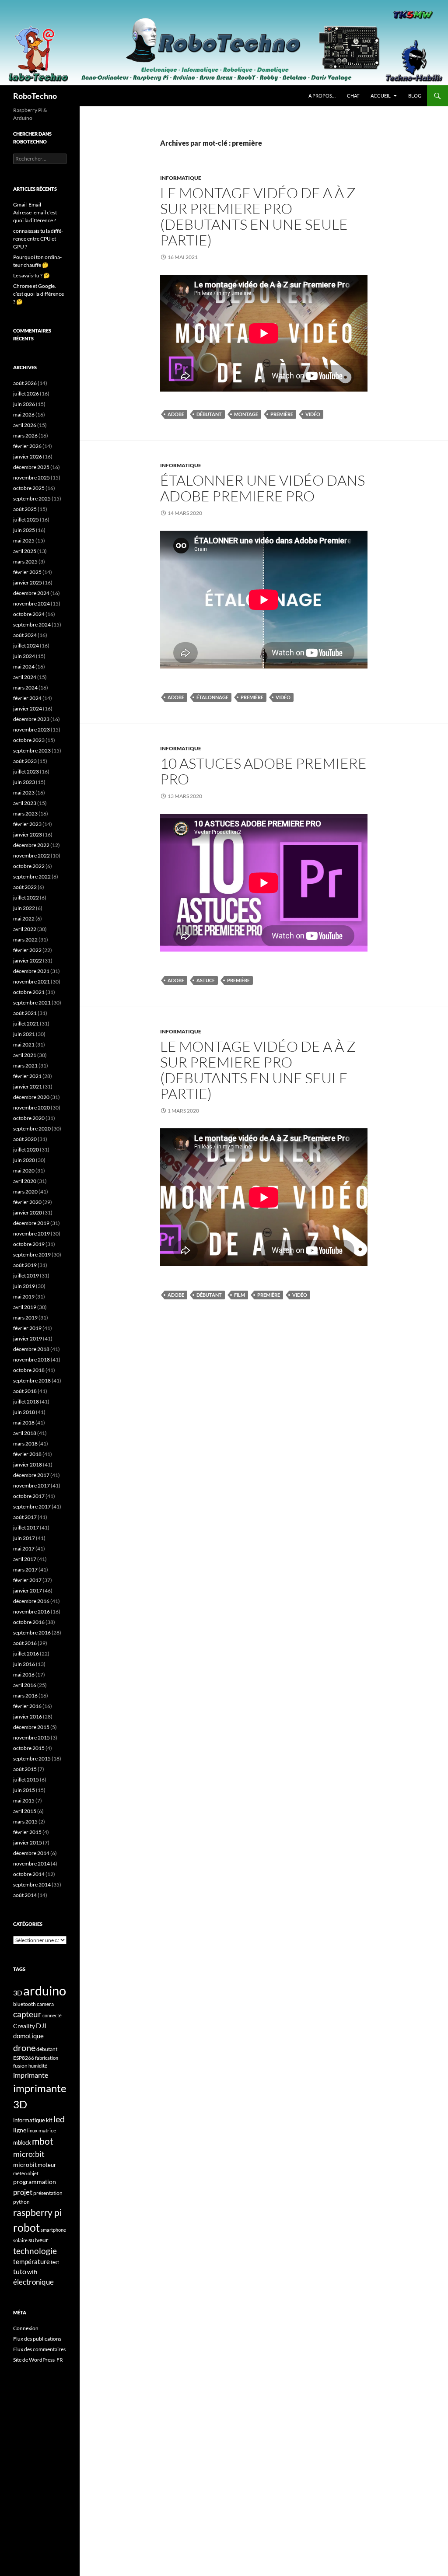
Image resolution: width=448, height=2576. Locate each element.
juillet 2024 (26, 646)
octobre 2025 (29, 488)
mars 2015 (25, 1822)
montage (246, 414)
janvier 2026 (28, 457)
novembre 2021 (31, 982)
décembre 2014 (31, 1853)
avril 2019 (25, 1307)
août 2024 (25, 635)
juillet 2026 (26, 394)
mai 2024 (24, 667)
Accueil (381, 96)
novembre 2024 (31, 604)
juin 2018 (24, 1412)
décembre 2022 (31, 845)
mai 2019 (24, 1297)
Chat (353, 96)
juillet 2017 (26, 1528)
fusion (20, 2066)
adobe (176, 414)
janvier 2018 (28, 1465)
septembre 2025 (32, 499)
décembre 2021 (31, 971)
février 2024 (27, 698)
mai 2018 (24, 1423)
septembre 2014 (32, 1885)
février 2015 (27, 1832)
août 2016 (25, 1643)
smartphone (53, 2230)
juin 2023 (24, 782)
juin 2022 (24, 908)
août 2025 (25, 509)
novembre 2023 (31, 730)
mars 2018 (25, 1444)
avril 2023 (25, 803)
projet (23, 2192)
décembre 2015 (31, 1727)
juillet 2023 (26, 772)
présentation (48, 2193)
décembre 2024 (31, 593)
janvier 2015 (28, 1843)
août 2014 (25, 1895)
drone (24, 2047)
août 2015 (25, 1769)
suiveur (38, 2240)
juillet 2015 (26, 1780)
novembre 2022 (31, 856)
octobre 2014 (29, 1874)
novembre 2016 (31, 1612)
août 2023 (25, 761)
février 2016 (27, 1706)
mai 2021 (24, 1045)
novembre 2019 (31, 1234)
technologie (35, 2251)
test (55, 2262)
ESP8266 (24, 2058)
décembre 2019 (31, 1223)
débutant (209, 414)
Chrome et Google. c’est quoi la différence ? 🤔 (38, 294)
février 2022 (27, 950)
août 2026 (25, 383)
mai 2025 (24, 541)
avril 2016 (25, 1685)
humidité (38, 2066)
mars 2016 (25, 1696)
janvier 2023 (28, 835)
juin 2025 (24, 530)
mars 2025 (25, 562)
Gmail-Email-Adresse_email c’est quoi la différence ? (35, 212)
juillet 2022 (26, 898)
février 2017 (27, 1580)
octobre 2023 (29, 740)
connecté (52, 2015)
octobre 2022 (29, 866)
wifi (32, 2272)
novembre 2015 (31, 1738)
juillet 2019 (26, 1276)
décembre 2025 (31, 467)
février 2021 (27, 1076)
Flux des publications (37, 2339)
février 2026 (27, 446)
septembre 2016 (32, 1633)
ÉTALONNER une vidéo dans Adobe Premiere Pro (262, 488)
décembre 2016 (31, 1601)
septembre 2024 (32, 625)
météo (20, 2173)
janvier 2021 (28, 1087)
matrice (47, 2130)
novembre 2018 (31, 1360)
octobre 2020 (29, 1118)
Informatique (181, 178)
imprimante (31, 2075)
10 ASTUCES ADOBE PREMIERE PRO (263, 771)
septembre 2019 (32, 1255)
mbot (43, 2141)
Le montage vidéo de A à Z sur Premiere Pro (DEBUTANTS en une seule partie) (258, 216)
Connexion (26, 2328)
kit (49, 2120)
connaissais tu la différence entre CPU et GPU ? (38, 239)
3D (18, 1993)
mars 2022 (25, 940)
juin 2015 (24, 1790)
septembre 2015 (32, 1759)
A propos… (322, 96)
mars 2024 (25, 688)
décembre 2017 (31, 1475)
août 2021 (25, 1013)
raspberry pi (37, 2212)
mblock (22, 2142)
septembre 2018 (32, 1381)
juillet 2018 (26, 1402)
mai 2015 (24, 1801)
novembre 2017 (31, 1486)
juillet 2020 (26, 1150)
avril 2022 (25, 929)
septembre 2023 (32, 751)
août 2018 (25, 1391)
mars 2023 (25, 814)
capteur (27, 2014)
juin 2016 (24, 1664)
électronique (33, 2282)
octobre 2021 (29, 992)
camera (45, 2004)
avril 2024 (25, 677)
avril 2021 (25, 1055)
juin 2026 (24, 404)
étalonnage (212, 697)
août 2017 (25, 1517)
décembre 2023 (31, 719)
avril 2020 (25, 1181)
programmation (35, 2182)
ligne (20, 2130)
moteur (47, 2165)
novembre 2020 (31, 1108)
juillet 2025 (26, 520)
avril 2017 (25, 1559)
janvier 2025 (28, 583)
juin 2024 (24, 656)
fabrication (47, 2058)
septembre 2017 (32, 1507)
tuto (20, 2271)
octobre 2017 (29, 1496)
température (31, 2262)
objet (33, 2173)
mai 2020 (24, 1171)
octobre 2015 (29, 1748)
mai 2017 (24, 1549)
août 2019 (25, 1265)
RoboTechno (35, 96)
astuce (206, 980)
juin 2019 (24, 1286)
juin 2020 (24, 1160)
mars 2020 (25, 1192)
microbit (25, 2165)
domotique (28, 2036)
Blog (415, 96)
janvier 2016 (28, 1717)
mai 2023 (24, 793)
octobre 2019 (29, 1244)
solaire (20, 2240)
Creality (24, 2026)
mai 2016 (24, 1675)
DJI (41, 2025)
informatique (29, 2120)
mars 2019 (25, 1318)
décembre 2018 (31, 1349)
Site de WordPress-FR (38, 2360)
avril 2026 (25, 425)
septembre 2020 (32, 1129)
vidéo (313, 414)
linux (32, 2130)
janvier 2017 (28, 1591)
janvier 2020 (28, 1213)
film (240, 1295)
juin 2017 (24, 1538)
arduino (45, 1990)
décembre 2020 (31, 1097)
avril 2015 (25, 1811)
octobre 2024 (29, 614)
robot (26, 2227)
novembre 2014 (31, 1864)
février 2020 (27, 1202)
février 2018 (27, 1454)
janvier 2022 (28, 961)
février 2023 (27, 824)
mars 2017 (25, 1570)
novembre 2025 (31, 478)
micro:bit (29, 2154)
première (282, 414)
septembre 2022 (32, 877)
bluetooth (24, 2004)
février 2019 (27, 1328)
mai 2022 (24, 919)
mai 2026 (24, 415)
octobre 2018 (29, 1370)
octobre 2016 (29, 1622)
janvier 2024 (28, 709)
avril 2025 (25, 551)
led (59, 2119)
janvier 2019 (28, 1339)
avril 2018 (25, 1433)
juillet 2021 (26, 1024)
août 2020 (25, 1139)
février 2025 (27, 572)
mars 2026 (25, 436)
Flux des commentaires (39, 2349)
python (21, 2202)
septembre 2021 (32, 1003)
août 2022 (25, 887)
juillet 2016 (26, 1654)
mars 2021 (25, 1066)
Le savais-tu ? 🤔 (31, 275)
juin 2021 (24, 1034)
